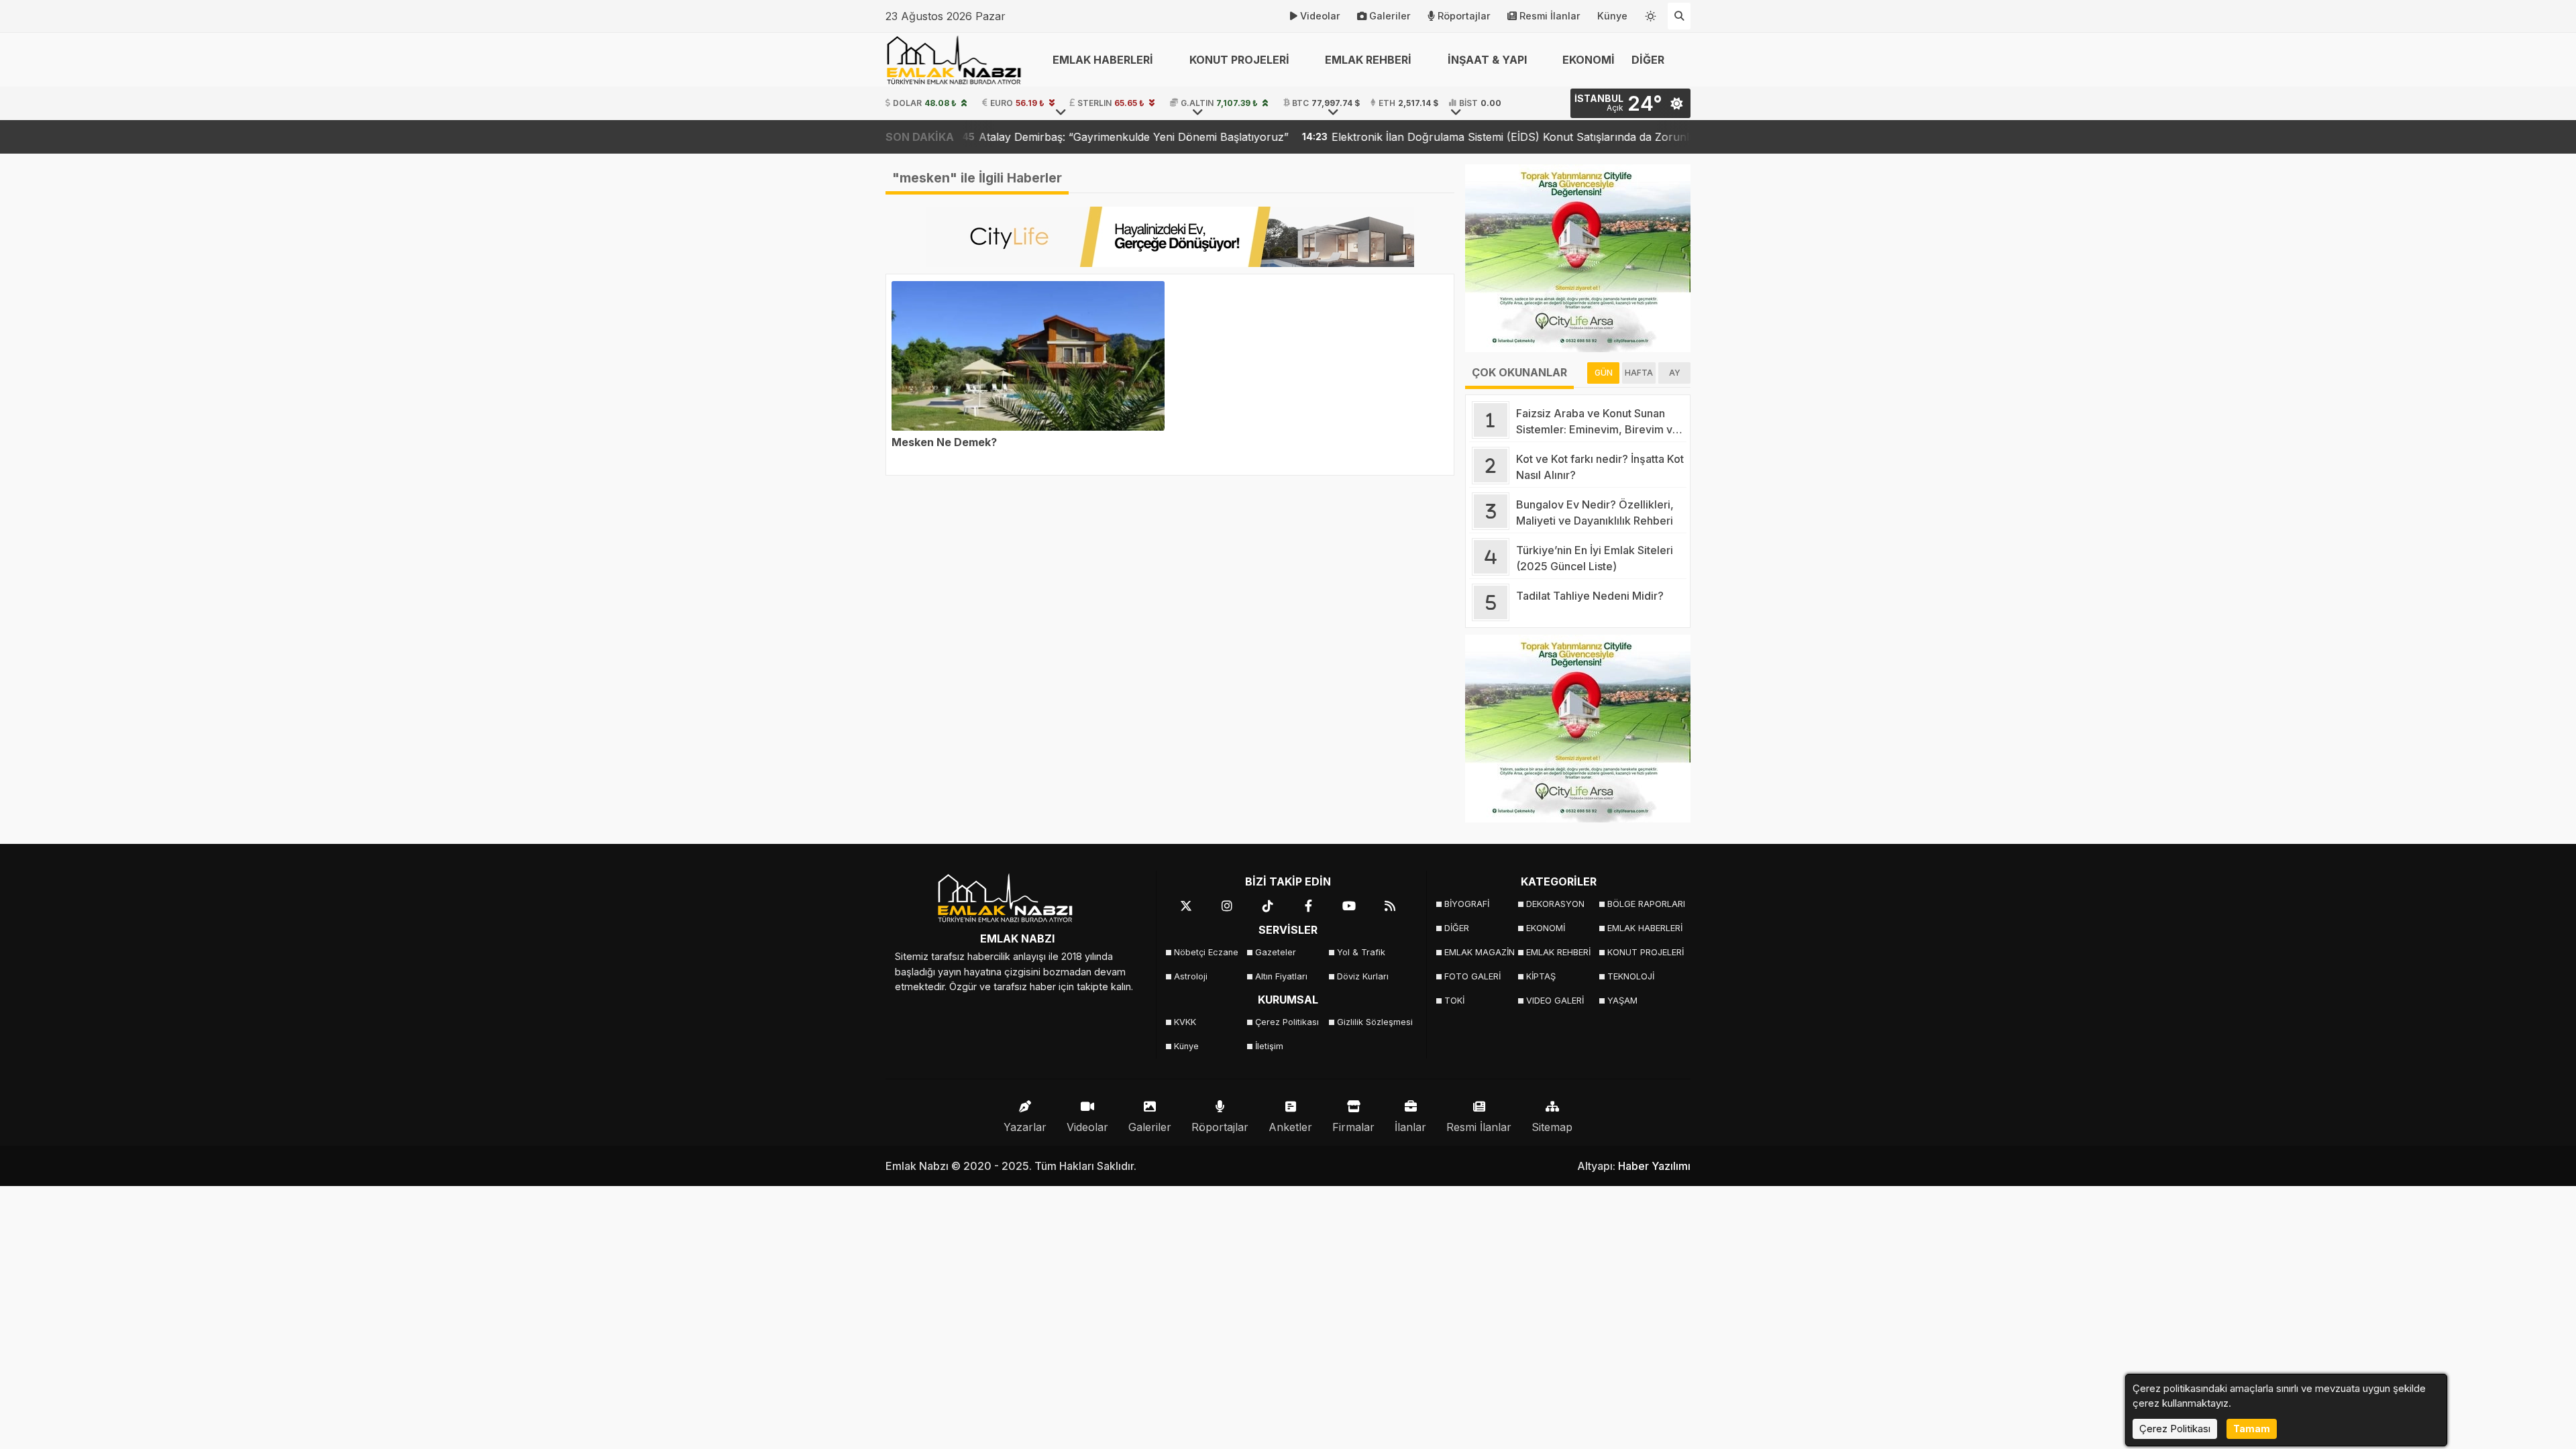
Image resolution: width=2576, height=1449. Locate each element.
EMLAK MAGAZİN (1480, 952)
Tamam (2252, 1429)
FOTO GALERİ (1472, 976)
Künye (1612, 16)
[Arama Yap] (1679, 16)
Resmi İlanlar (1550, 16)
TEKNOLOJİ (1631, 976)
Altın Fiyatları (1281, 976)
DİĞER (1457, 928)
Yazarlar (1025, 1127)
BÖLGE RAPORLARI (1644, 904)
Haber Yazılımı (1654, 1166)
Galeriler (1390, 16)
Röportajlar (1464, 16)
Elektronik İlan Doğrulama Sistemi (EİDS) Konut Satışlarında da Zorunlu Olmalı (1420, 137)
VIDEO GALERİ (1555, 1001)
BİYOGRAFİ (1467, 904)
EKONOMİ (1589, 60)
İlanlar (1410, 1127)
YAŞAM (1622, 1001)
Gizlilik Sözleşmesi (1374, 1022)
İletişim (1269, 1046)
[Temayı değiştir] (1651, 13)
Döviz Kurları (1363, 976)
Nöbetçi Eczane (1206, 952)
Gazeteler (1276, 952)
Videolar (1320, 16)
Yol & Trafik (1361, 952)
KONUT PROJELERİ (1644, 952)
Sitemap (1552, 1127)
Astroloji (1191, 976)
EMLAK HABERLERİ (1644, 928)
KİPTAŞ (1541, 976)
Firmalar (1353, 1127)
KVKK (1185, 1022)
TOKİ (1454, 1001)
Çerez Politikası (1287, 1022)
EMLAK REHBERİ (1558, 952)
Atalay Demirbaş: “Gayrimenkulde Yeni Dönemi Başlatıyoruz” (1022, 137)
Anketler (1290, 1127)
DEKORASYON (1555, 904)
